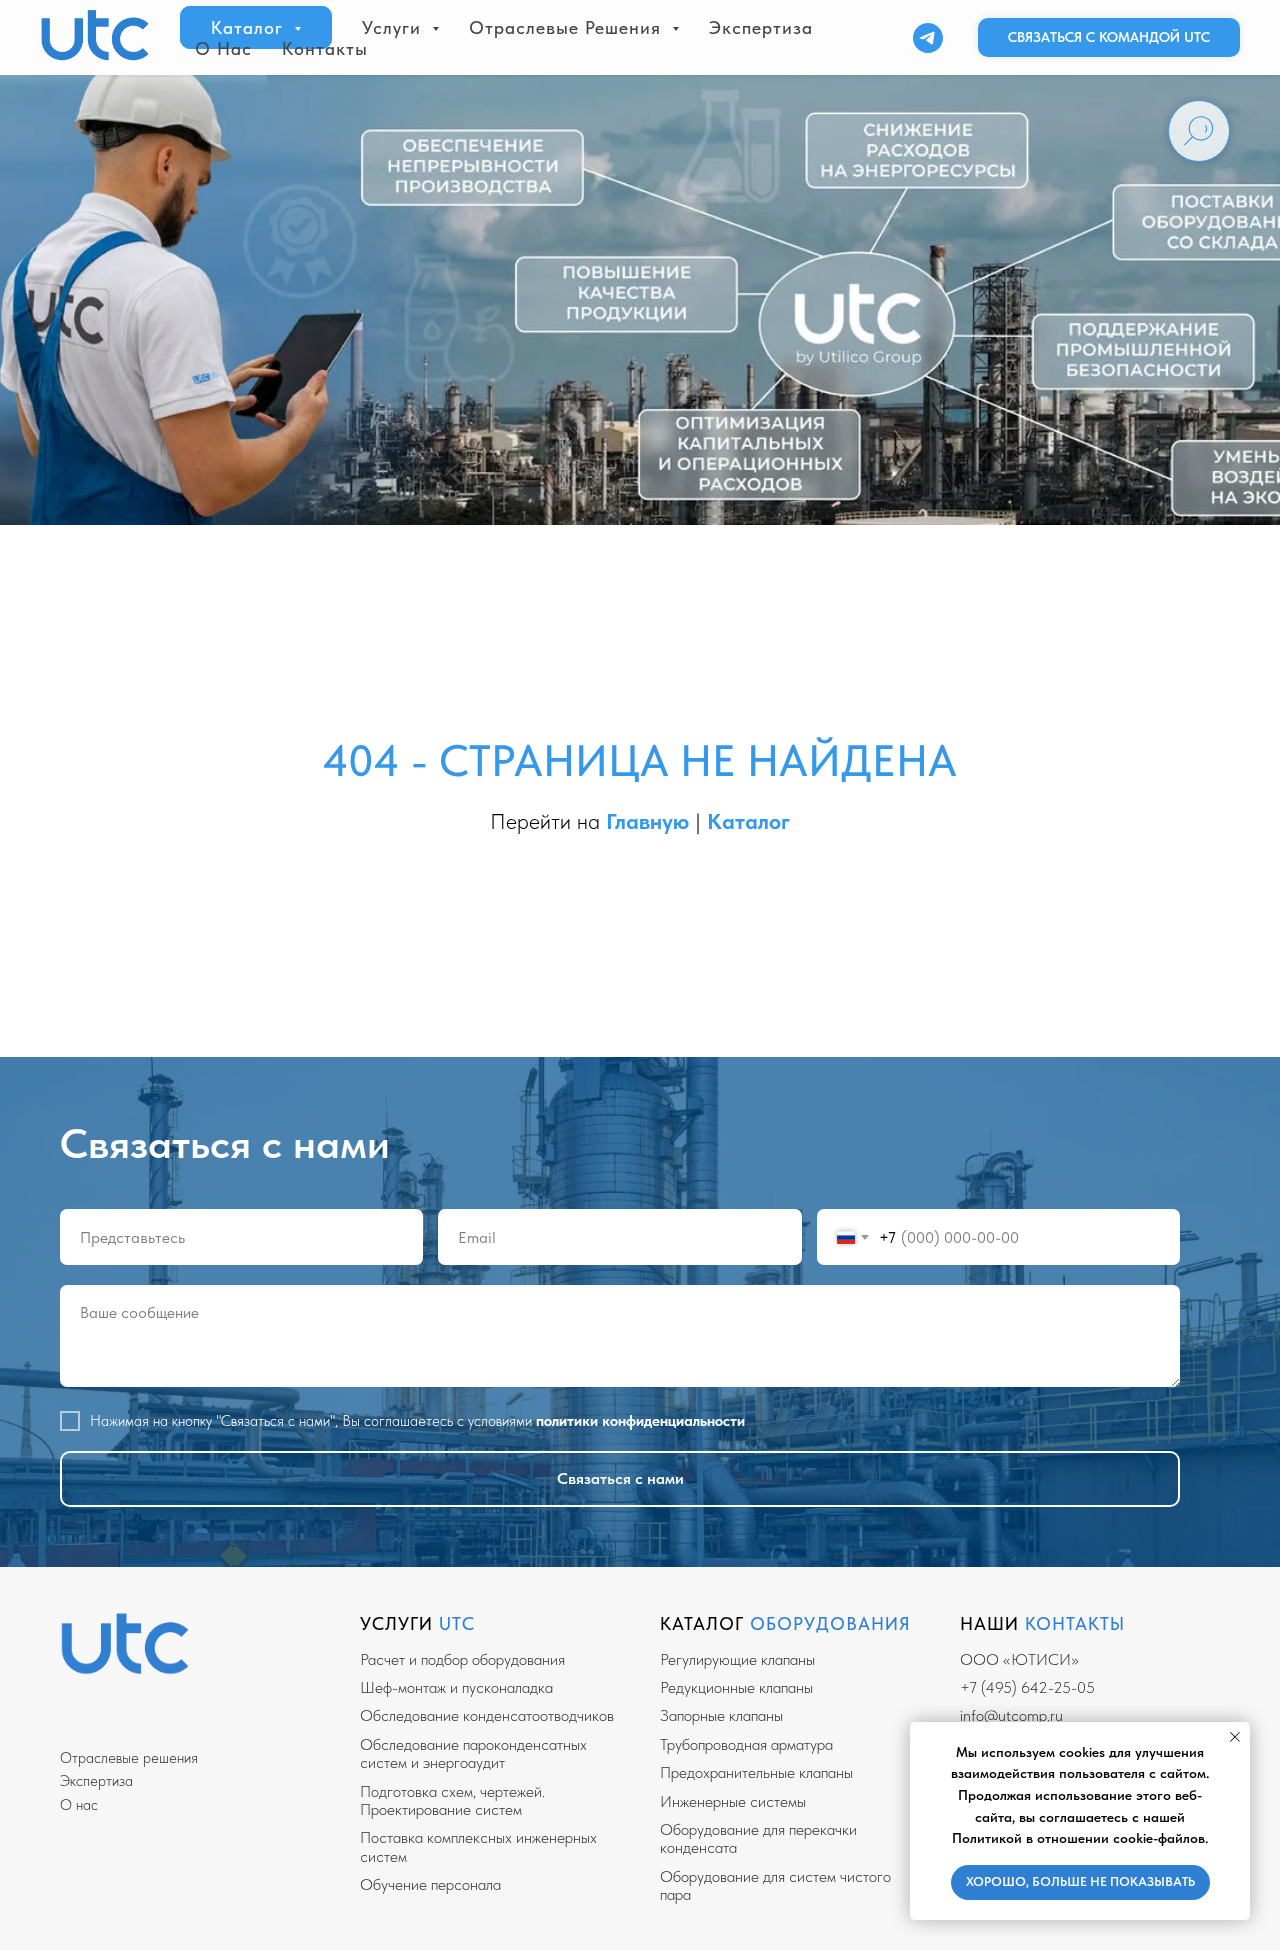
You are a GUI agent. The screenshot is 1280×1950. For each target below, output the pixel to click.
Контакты (325, 48)
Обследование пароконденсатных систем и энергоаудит (473, 1753)
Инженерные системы (733, 1801)
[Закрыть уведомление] (1235, 1737)
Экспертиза (761, 27)
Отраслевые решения (129, 1758)
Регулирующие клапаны (737, 1659)
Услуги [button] (394, 27)
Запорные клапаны (721, 1715)
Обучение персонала (430, 1884)
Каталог (748, 821)
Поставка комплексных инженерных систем (478, 1846)
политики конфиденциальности (640, 1421)
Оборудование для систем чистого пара (775, 1885)
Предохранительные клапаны (756, 1772)
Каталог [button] (250, 27)
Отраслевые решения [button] (568, 27)
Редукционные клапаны (736, 1687)
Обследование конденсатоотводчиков (487, 1715)
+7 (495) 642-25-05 (1027, 1687)
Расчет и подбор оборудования (462, 1659)
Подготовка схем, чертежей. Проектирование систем (452, 1800)
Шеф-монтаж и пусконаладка (456, 1687)
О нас (223, 48)
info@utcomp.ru (1011, 1715)
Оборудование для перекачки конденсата (758, 1838)
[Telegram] (928, 38)
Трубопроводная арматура (746, 1744)
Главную (650, 821)
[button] (1109, 38)
